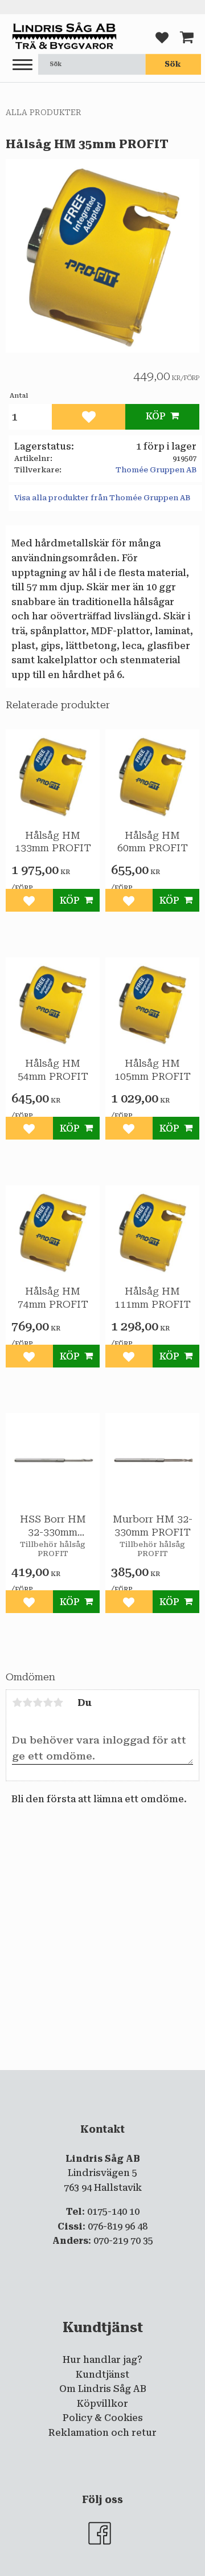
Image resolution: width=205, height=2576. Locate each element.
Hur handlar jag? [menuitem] (102, 2360)
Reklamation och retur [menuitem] (102, 2433)
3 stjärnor (38, 1703)
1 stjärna (17, 1703)
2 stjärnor (27, 1703)
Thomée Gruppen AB (156, 470)
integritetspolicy (117, 2079)
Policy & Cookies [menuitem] (103, 2418)
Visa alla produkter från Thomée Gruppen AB (102, 498)
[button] (22, 65)
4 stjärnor (48, 1703)
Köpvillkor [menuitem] (102, 2404)
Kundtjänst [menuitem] (102, 2375)
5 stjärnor (58, 1703)
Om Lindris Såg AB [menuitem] (103, 2389)
